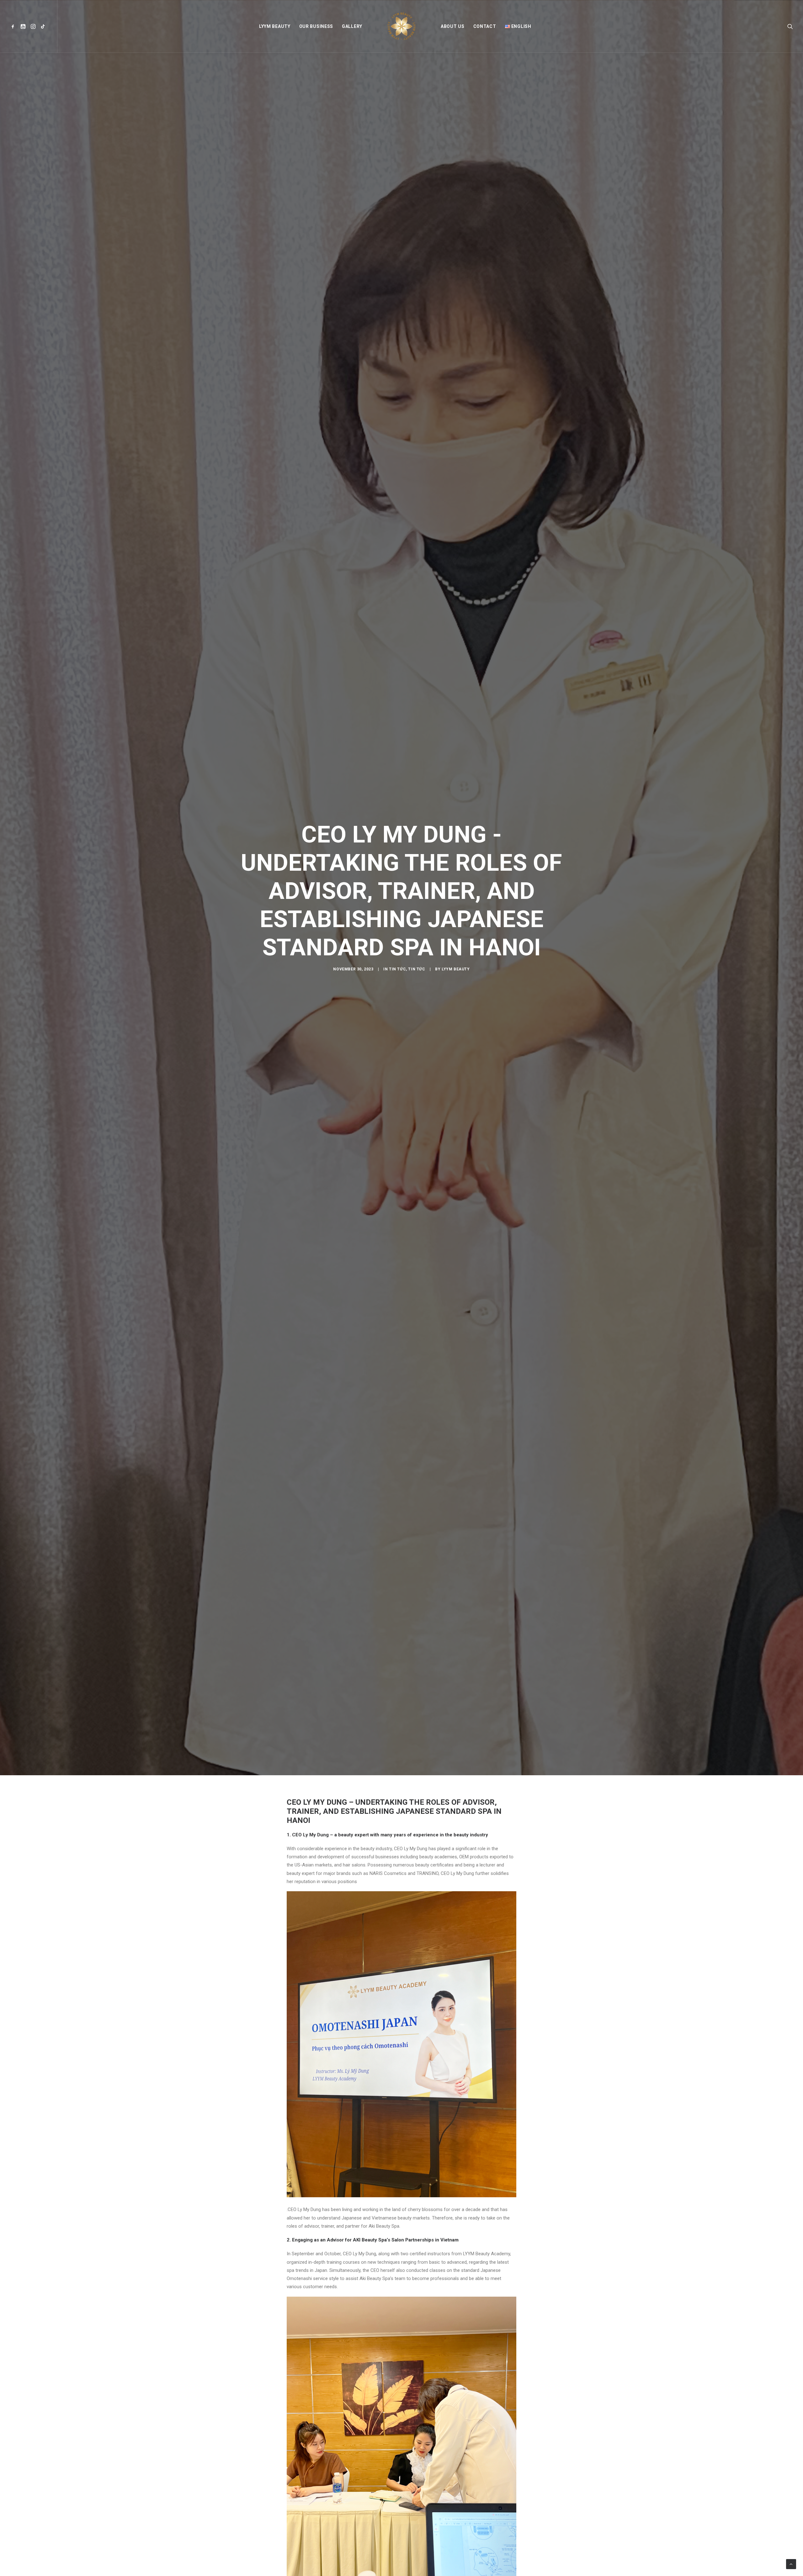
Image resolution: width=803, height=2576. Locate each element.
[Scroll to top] (791, 2564)
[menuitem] (14, 26)
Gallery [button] (352, 26)
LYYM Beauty (456, 1048)
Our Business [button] (316, 26)
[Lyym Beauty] (401, 26)
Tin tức (397, 1048)
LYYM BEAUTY (275, 26)
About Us (453, 26)
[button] (14, 26)
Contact (485, 26)
